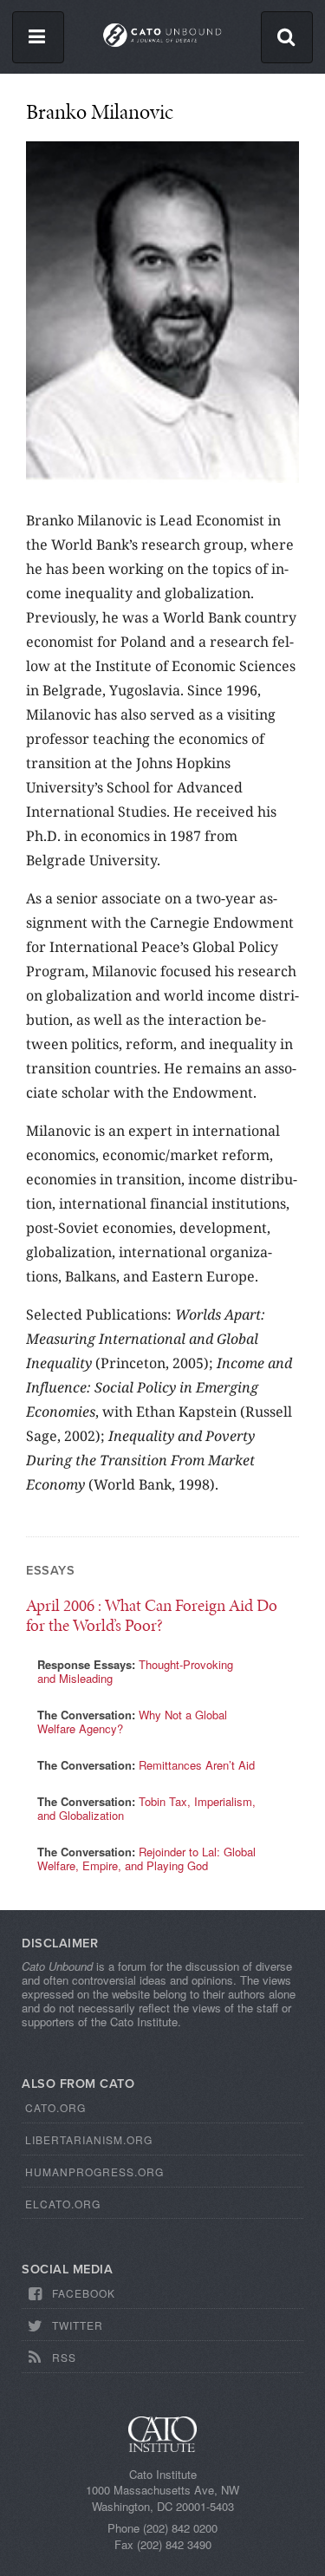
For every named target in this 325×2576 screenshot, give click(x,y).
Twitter (78, 2325)
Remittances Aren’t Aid (197, 1765)
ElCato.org (63, 2204)
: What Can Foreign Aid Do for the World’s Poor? (152, 1615)
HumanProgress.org (94, 2172)
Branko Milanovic (100, 111)
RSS (64, 2357)
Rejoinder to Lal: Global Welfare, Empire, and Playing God (146, 1859)
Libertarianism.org (89, 2139)
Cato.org (55, 2107)
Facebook (84, 2293)
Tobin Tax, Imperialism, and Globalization (146, 1808)
